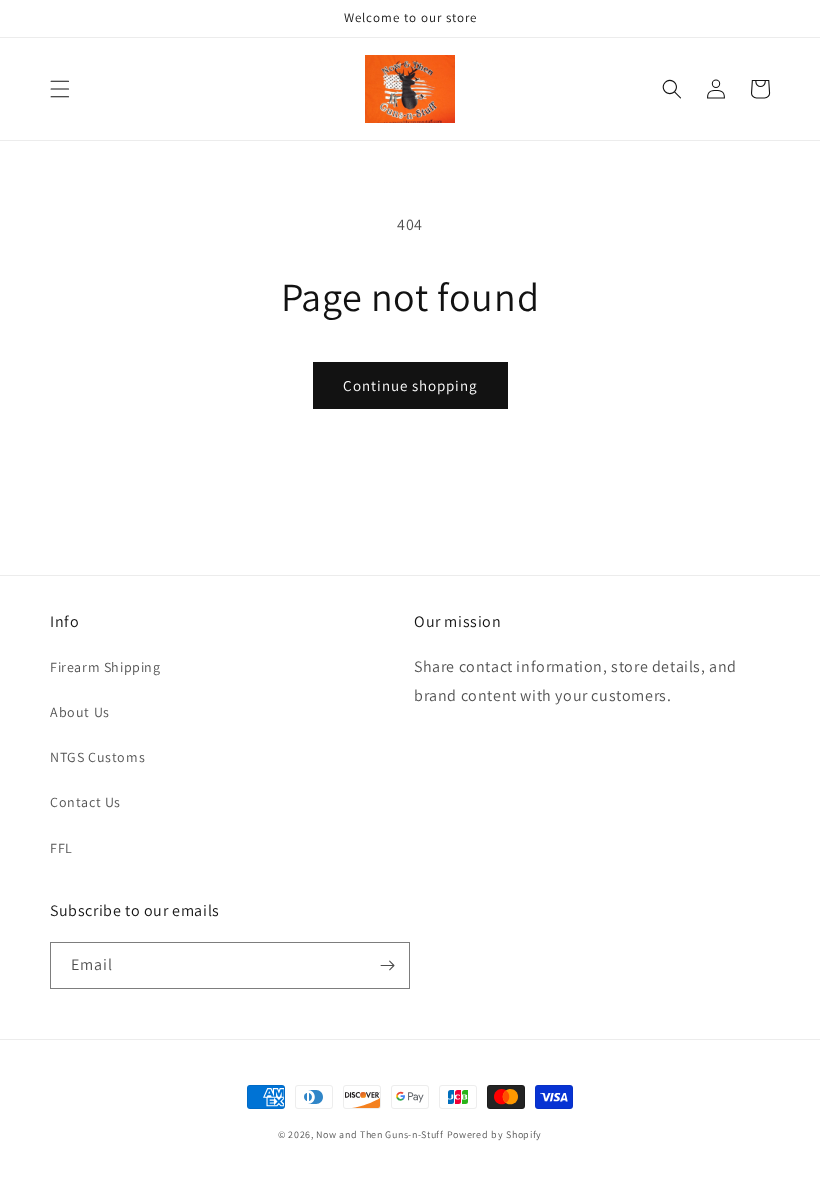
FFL (61, 848)
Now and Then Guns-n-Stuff (380, 1134)
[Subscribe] (387, 965)
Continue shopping (410, 385)
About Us (80, 712)
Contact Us (85, 802)
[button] (60, 89)
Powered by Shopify (495, 1134)
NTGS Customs (97, 757)
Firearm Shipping (105, 667)
